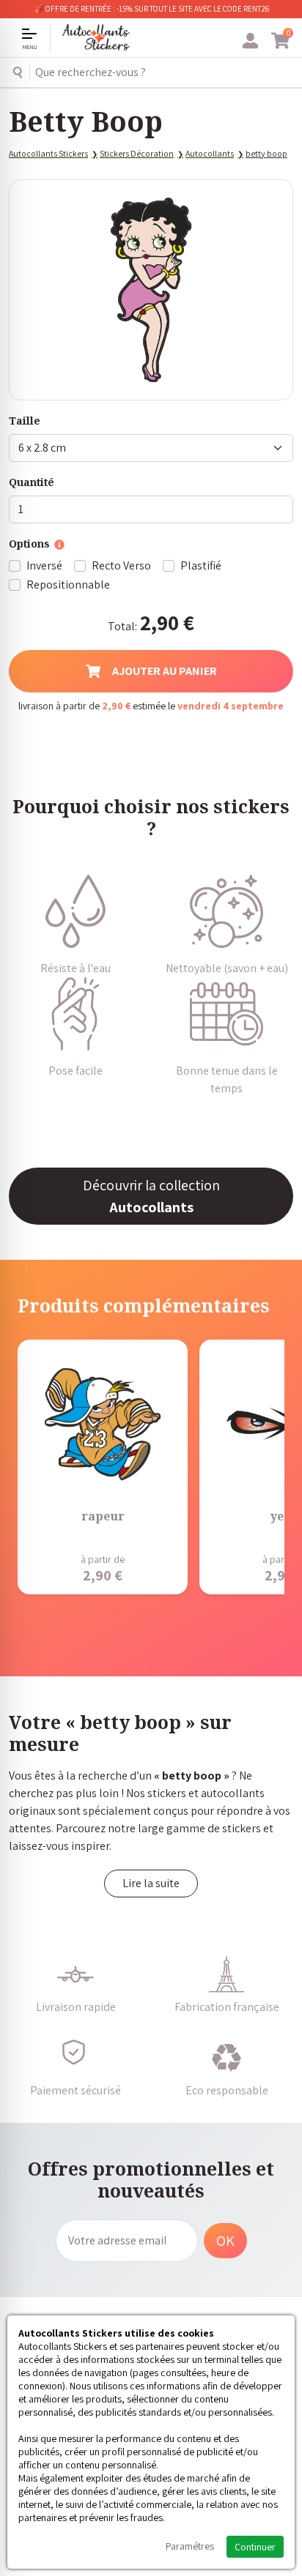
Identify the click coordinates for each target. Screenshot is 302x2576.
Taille (25, 421)
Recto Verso (121, 565)
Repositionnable (68, 585)
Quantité (32, 482)
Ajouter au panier (165, 671)
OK (225, 2241)
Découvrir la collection (151, 1196)
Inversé (44, 565)
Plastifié (201, 565)
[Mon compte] (250, 41)
